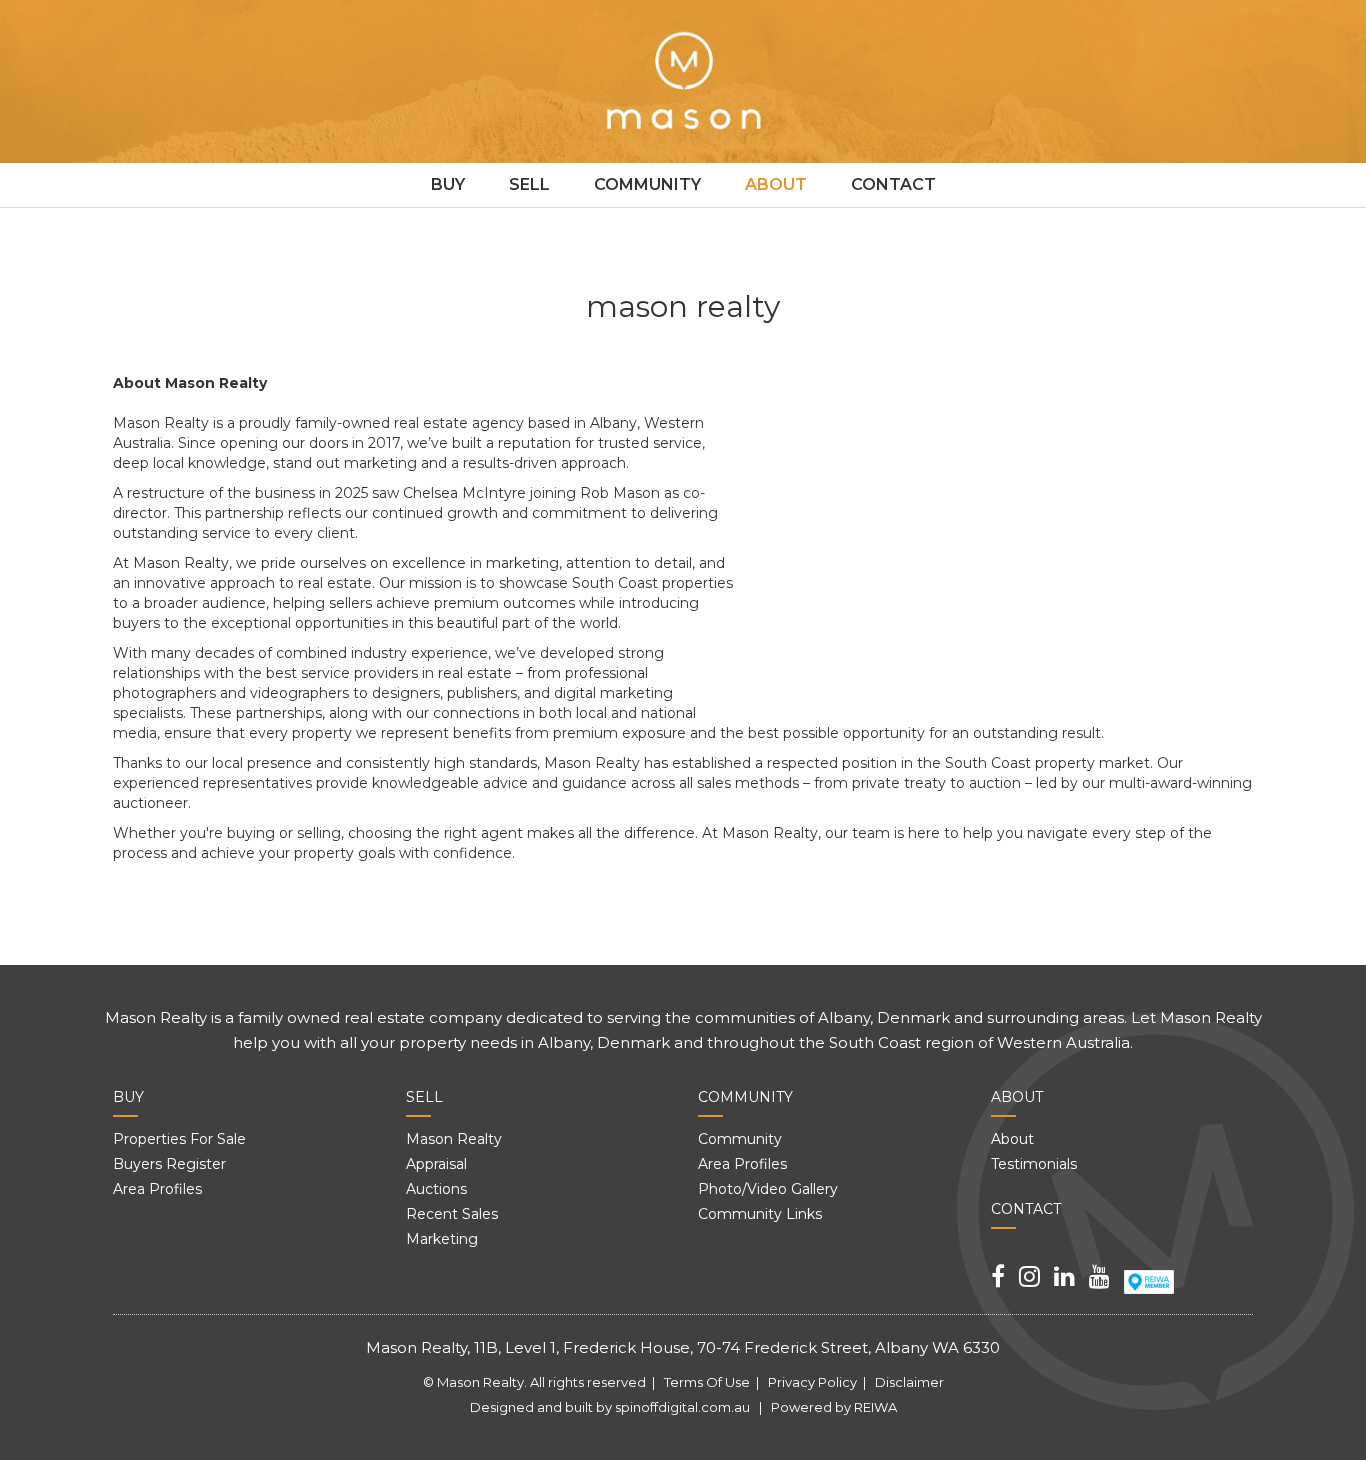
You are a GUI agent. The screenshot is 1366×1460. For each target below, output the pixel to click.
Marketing (442, 1239)
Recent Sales (452, 1214)
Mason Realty (454, 1139)
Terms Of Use (707, 1382)
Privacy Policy (812, 1382)
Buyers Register (169, 1164)
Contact (893, 184)
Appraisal (436, 1164)
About (776, 184)
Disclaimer (909, 1382)
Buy (448, 184)
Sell (529, 184)
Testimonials (1034, 1164)
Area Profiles (157, 1189)
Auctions (436, 1189)
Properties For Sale (179, 1139)
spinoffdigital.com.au (682, 1407)
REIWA (875, 1407)
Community (647, 184)
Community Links (760, 1214)
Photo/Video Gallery (768, 1189)
